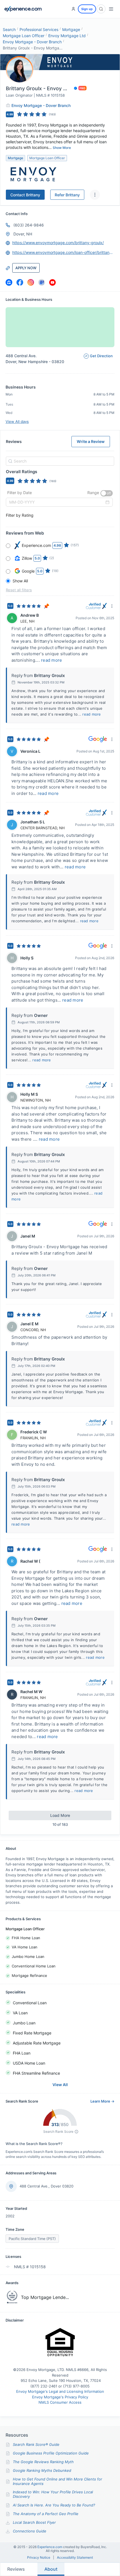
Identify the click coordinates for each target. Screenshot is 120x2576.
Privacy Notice (39, 2558)
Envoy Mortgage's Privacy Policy (60, 2397)
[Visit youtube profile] (52, 282)
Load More (60, 1815)
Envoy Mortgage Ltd (67, 36)
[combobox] (59, 461)
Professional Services (39, 29)
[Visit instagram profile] (31, 282)
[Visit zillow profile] (9, 282)
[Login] (73, 9)
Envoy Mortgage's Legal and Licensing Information (60, 2391)
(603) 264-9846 (29, 225)
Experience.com (50, 2547)
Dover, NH (23, 234)
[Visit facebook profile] (20, 282)
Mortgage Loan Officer (24, 36)
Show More (62, 148)
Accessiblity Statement (75, 2558)
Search (9, 29)
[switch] (107, 493)
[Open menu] (111, 9)
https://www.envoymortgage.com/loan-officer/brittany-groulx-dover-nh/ (63, 252)
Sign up (87, 9)
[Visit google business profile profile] (42, 282)
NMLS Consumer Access (60, 2402)
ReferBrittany (67, 195)
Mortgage (71, 29)
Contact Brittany (25, 195)
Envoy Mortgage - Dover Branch (32, 42)
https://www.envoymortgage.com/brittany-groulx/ (58, 243)
